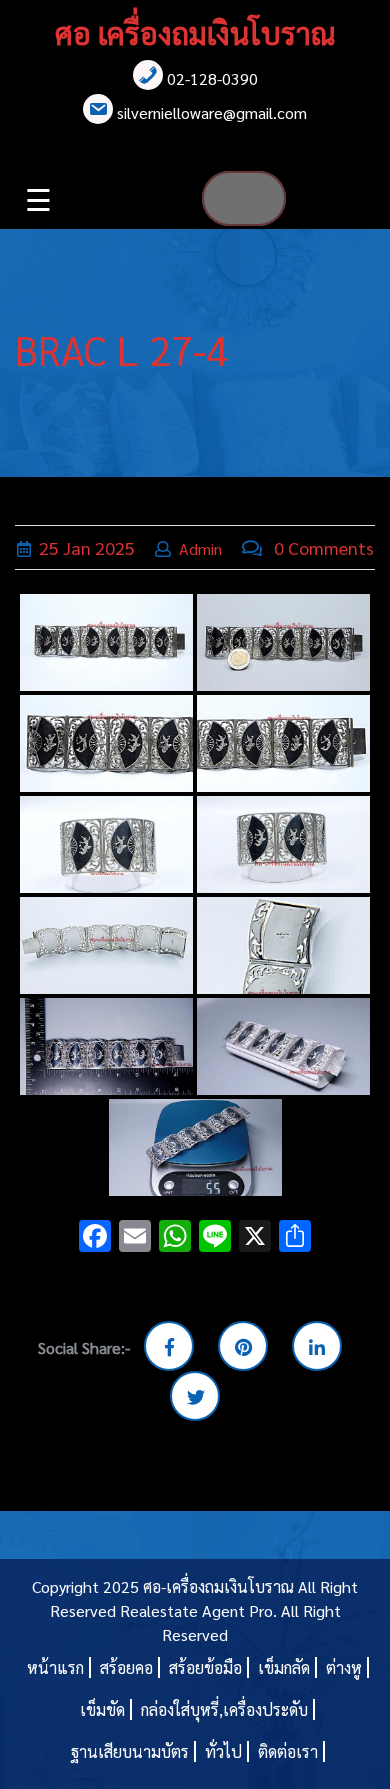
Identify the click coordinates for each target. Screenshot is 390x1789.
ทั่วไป (223, 1751)
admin (200, 548)
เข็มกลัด (284, 1667)
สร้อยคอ (126, 1667)
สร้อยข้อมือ (205, 1667)
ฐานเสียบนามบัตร (130, 1751)
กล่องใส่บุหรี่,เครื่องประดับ (224, 1709)
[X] (255, 1237)
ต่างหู (344, 1667)
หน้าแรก (55, 1667)
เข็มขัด (102, 1709)
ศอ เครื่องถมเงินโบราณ (195, 32)
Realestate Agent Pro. (198, 1610)
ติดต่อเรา (288, 1751)
